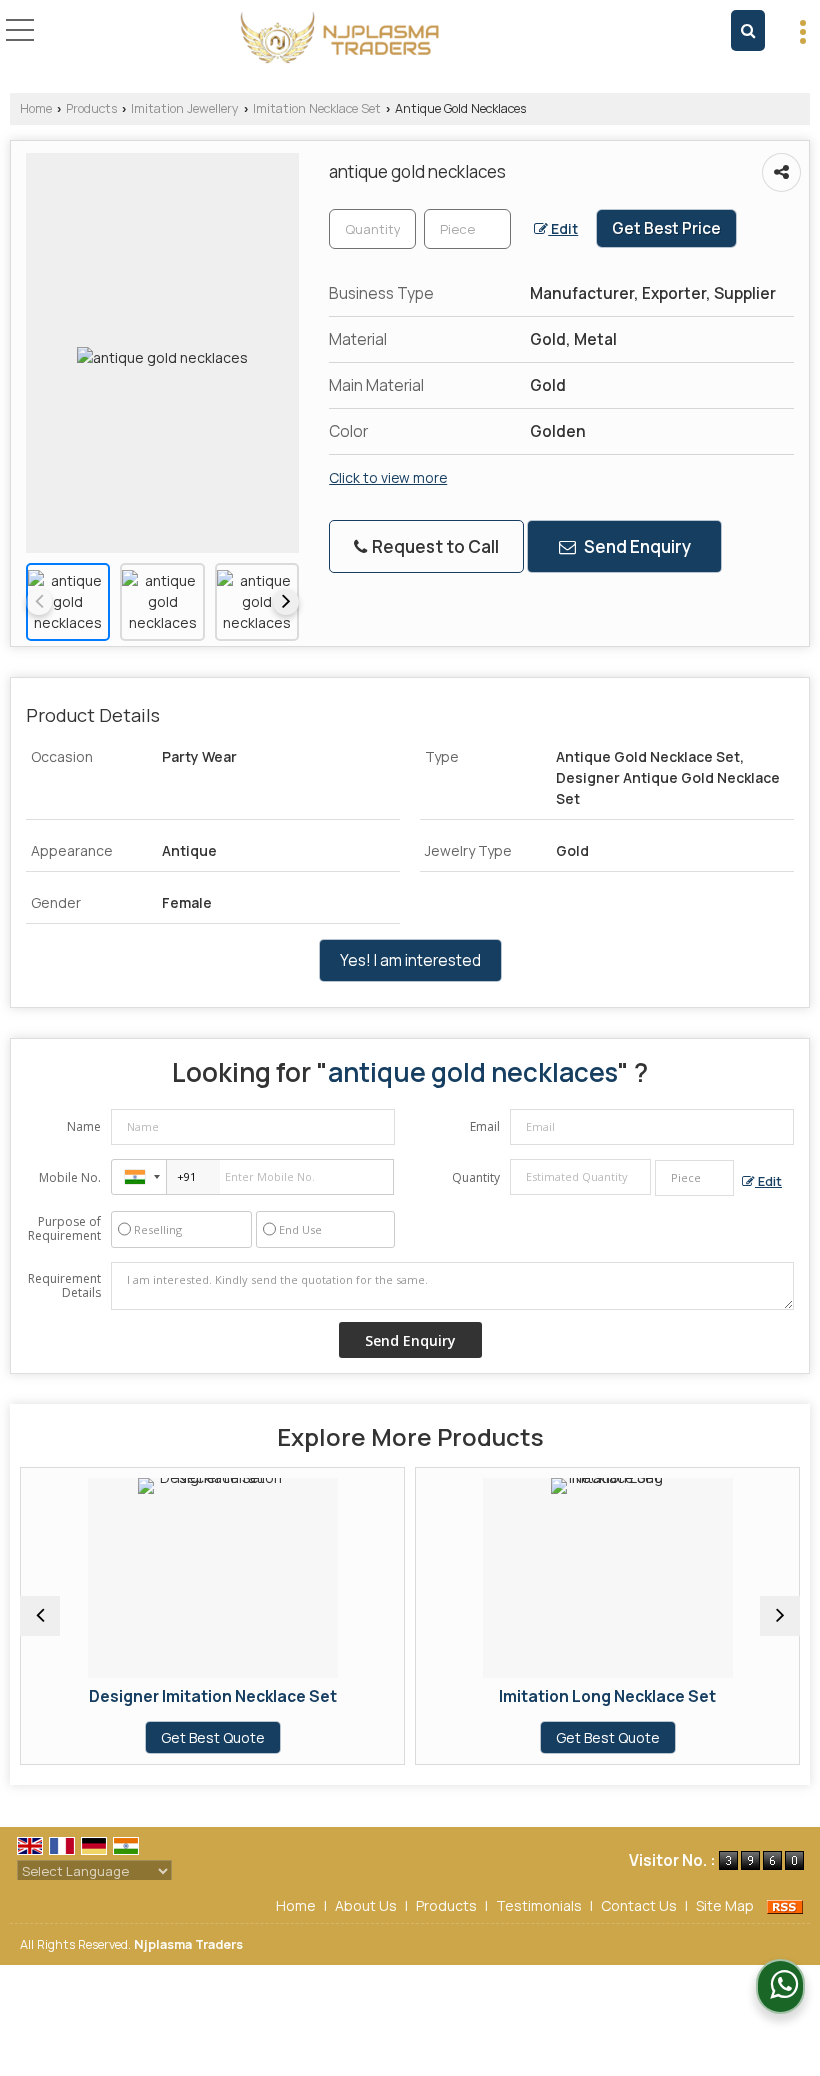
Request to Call (434, 546)
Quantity (476, 1177)
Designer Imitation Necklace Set (175, 1696)
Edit (563, 228)
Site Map (725, 1905)
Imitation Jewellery (185, 108)
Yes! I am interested (410, 960)
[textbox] (467, 229)
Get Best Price (666, 228)
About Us (366, 1905)
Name (84, 1126)
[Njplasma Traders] (340, 38)
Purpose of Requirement (64, 1229)
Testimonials (539, 1905)
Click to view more (388, 477)
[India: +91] (139, 1177)
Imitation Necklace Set (317, 108)
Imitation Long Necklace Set (570, 1696)
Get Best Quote (175, 1737)
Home (36, 108)
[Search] (748, 30)
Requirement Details (64, 1286)
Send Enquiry (636, 546)
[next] (286, 602)
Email (485, 1126)
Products (91, 108)
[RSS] (785, 1905)
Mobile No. (70, 1177)
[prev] (39, 602)
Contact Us (639, 1905)
